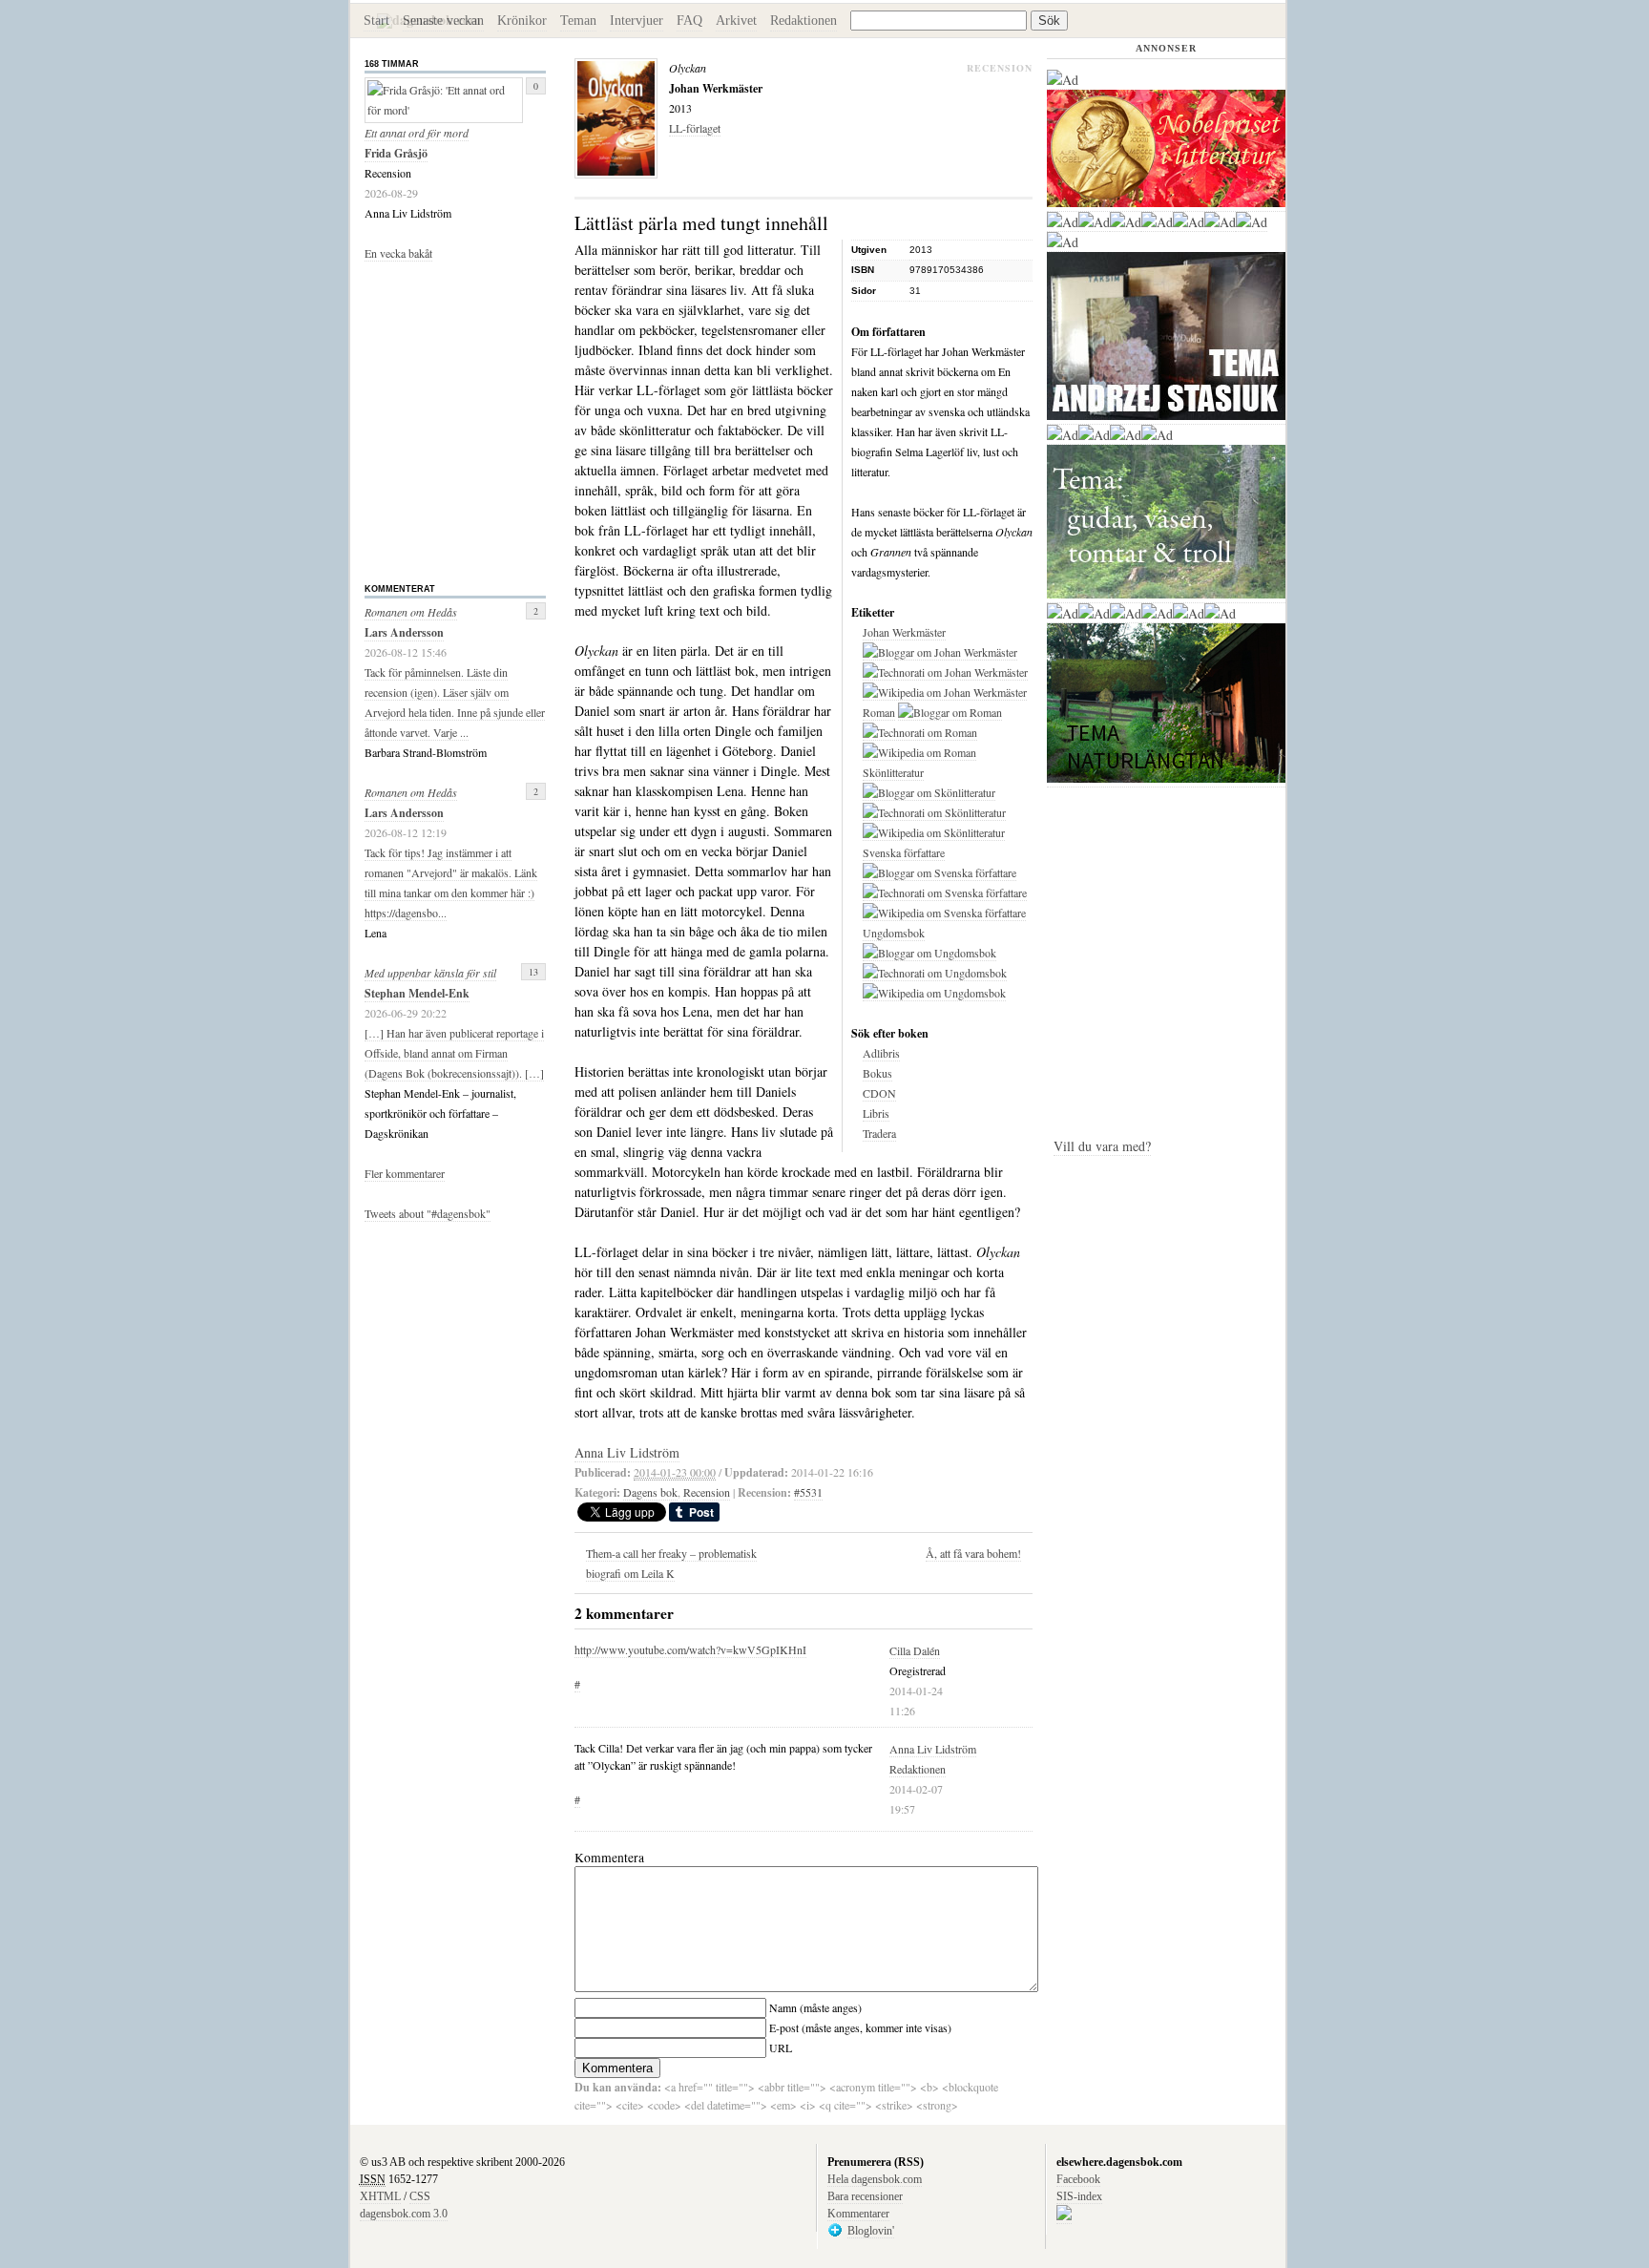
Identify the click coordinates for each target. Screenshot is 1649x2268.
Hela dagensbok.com (875, 2179)
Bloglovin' (871, 2231)
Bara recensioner (865, 2196)
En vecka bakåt (398, 253)
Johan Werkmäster (904, 632)
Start (376, 21)
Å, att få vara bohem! (973, 1553)
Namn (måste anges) (815, 2007)
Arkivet (736, 21)
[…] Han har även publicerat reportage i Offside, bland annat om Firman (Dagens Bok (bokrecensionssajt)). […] (454, 1053)
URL (781, 2047)
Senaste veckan (443, 21)
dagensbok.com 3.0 (404, 2214)
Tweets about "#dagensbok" (428, 1213)
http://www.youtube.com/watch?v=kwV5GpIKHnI (690, 1649)
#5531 (808, 1492)
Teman (578, 21)
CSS (420, 2196)
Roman (879, 712)
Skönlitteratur (893, 772)
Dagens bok (650, 1492)
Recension (707, 1492)
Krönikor (522, 21)
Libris (876, 1113)
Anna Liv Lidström (933, 1749)
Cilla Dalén (915, 1650)
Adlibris (881, 1053)
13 (533, 972)
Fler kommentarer (405, 1173)
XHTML (380, 2196)
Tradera (879, 1133)
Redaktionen (804, 21)
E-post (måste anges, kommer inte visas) (860, 2027)
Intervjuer (637, 21)
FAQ (689, 21)
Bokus (877, 1073)
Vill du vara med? (1102, 1146)
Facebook (1078, 2179)
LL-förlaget (695, 128)
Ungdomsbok (894, 933)
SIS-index (1079, 2196)
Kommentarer (858, 2214)
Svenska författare (904, 852)
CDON (879, 1093)
